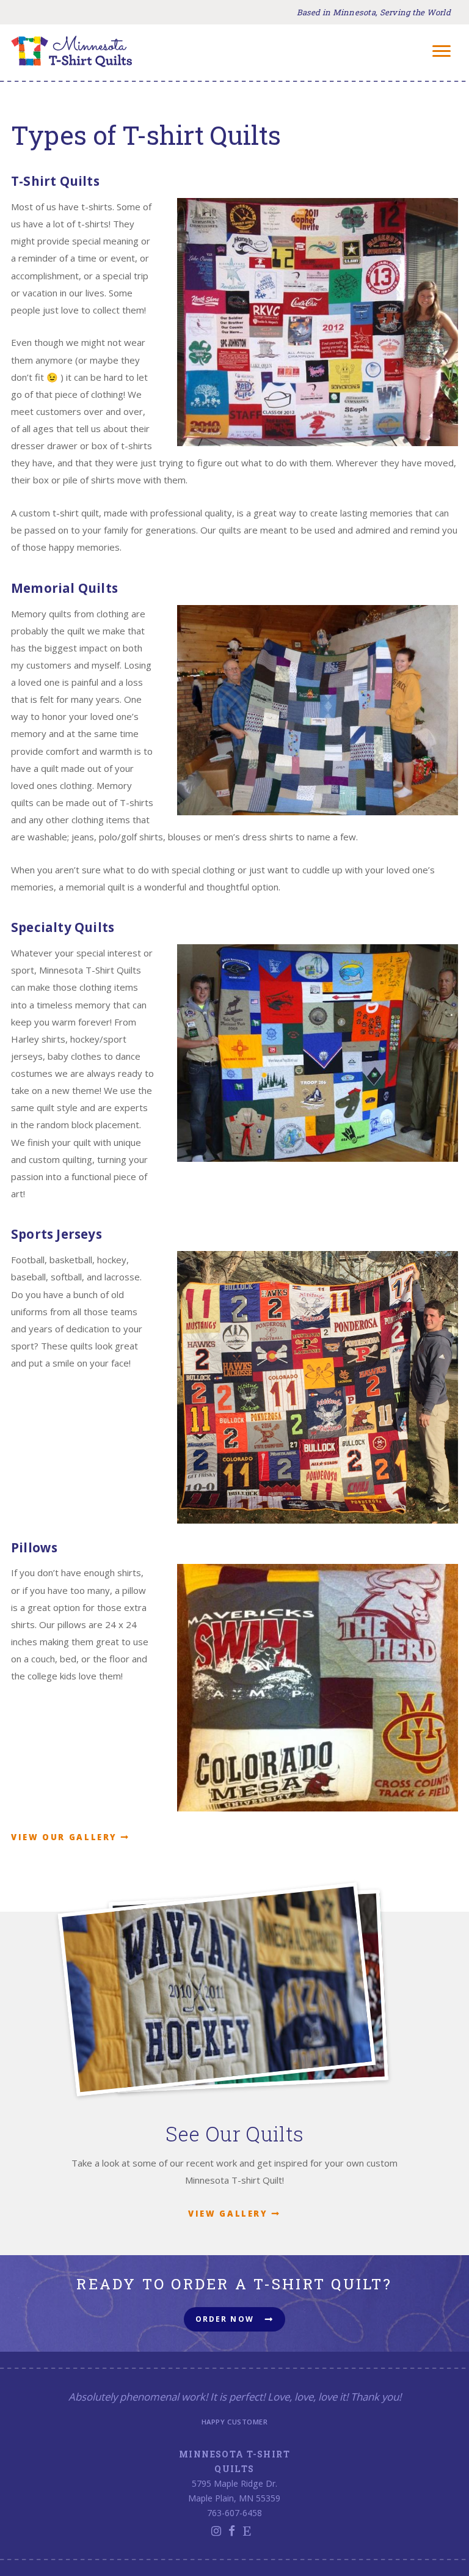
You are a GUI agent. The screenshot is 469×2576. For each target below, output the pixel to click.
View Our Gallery (64, 1837)
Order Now (225, 2319)
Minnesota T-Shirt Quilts (72, 51)
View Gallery (228, 2214)
